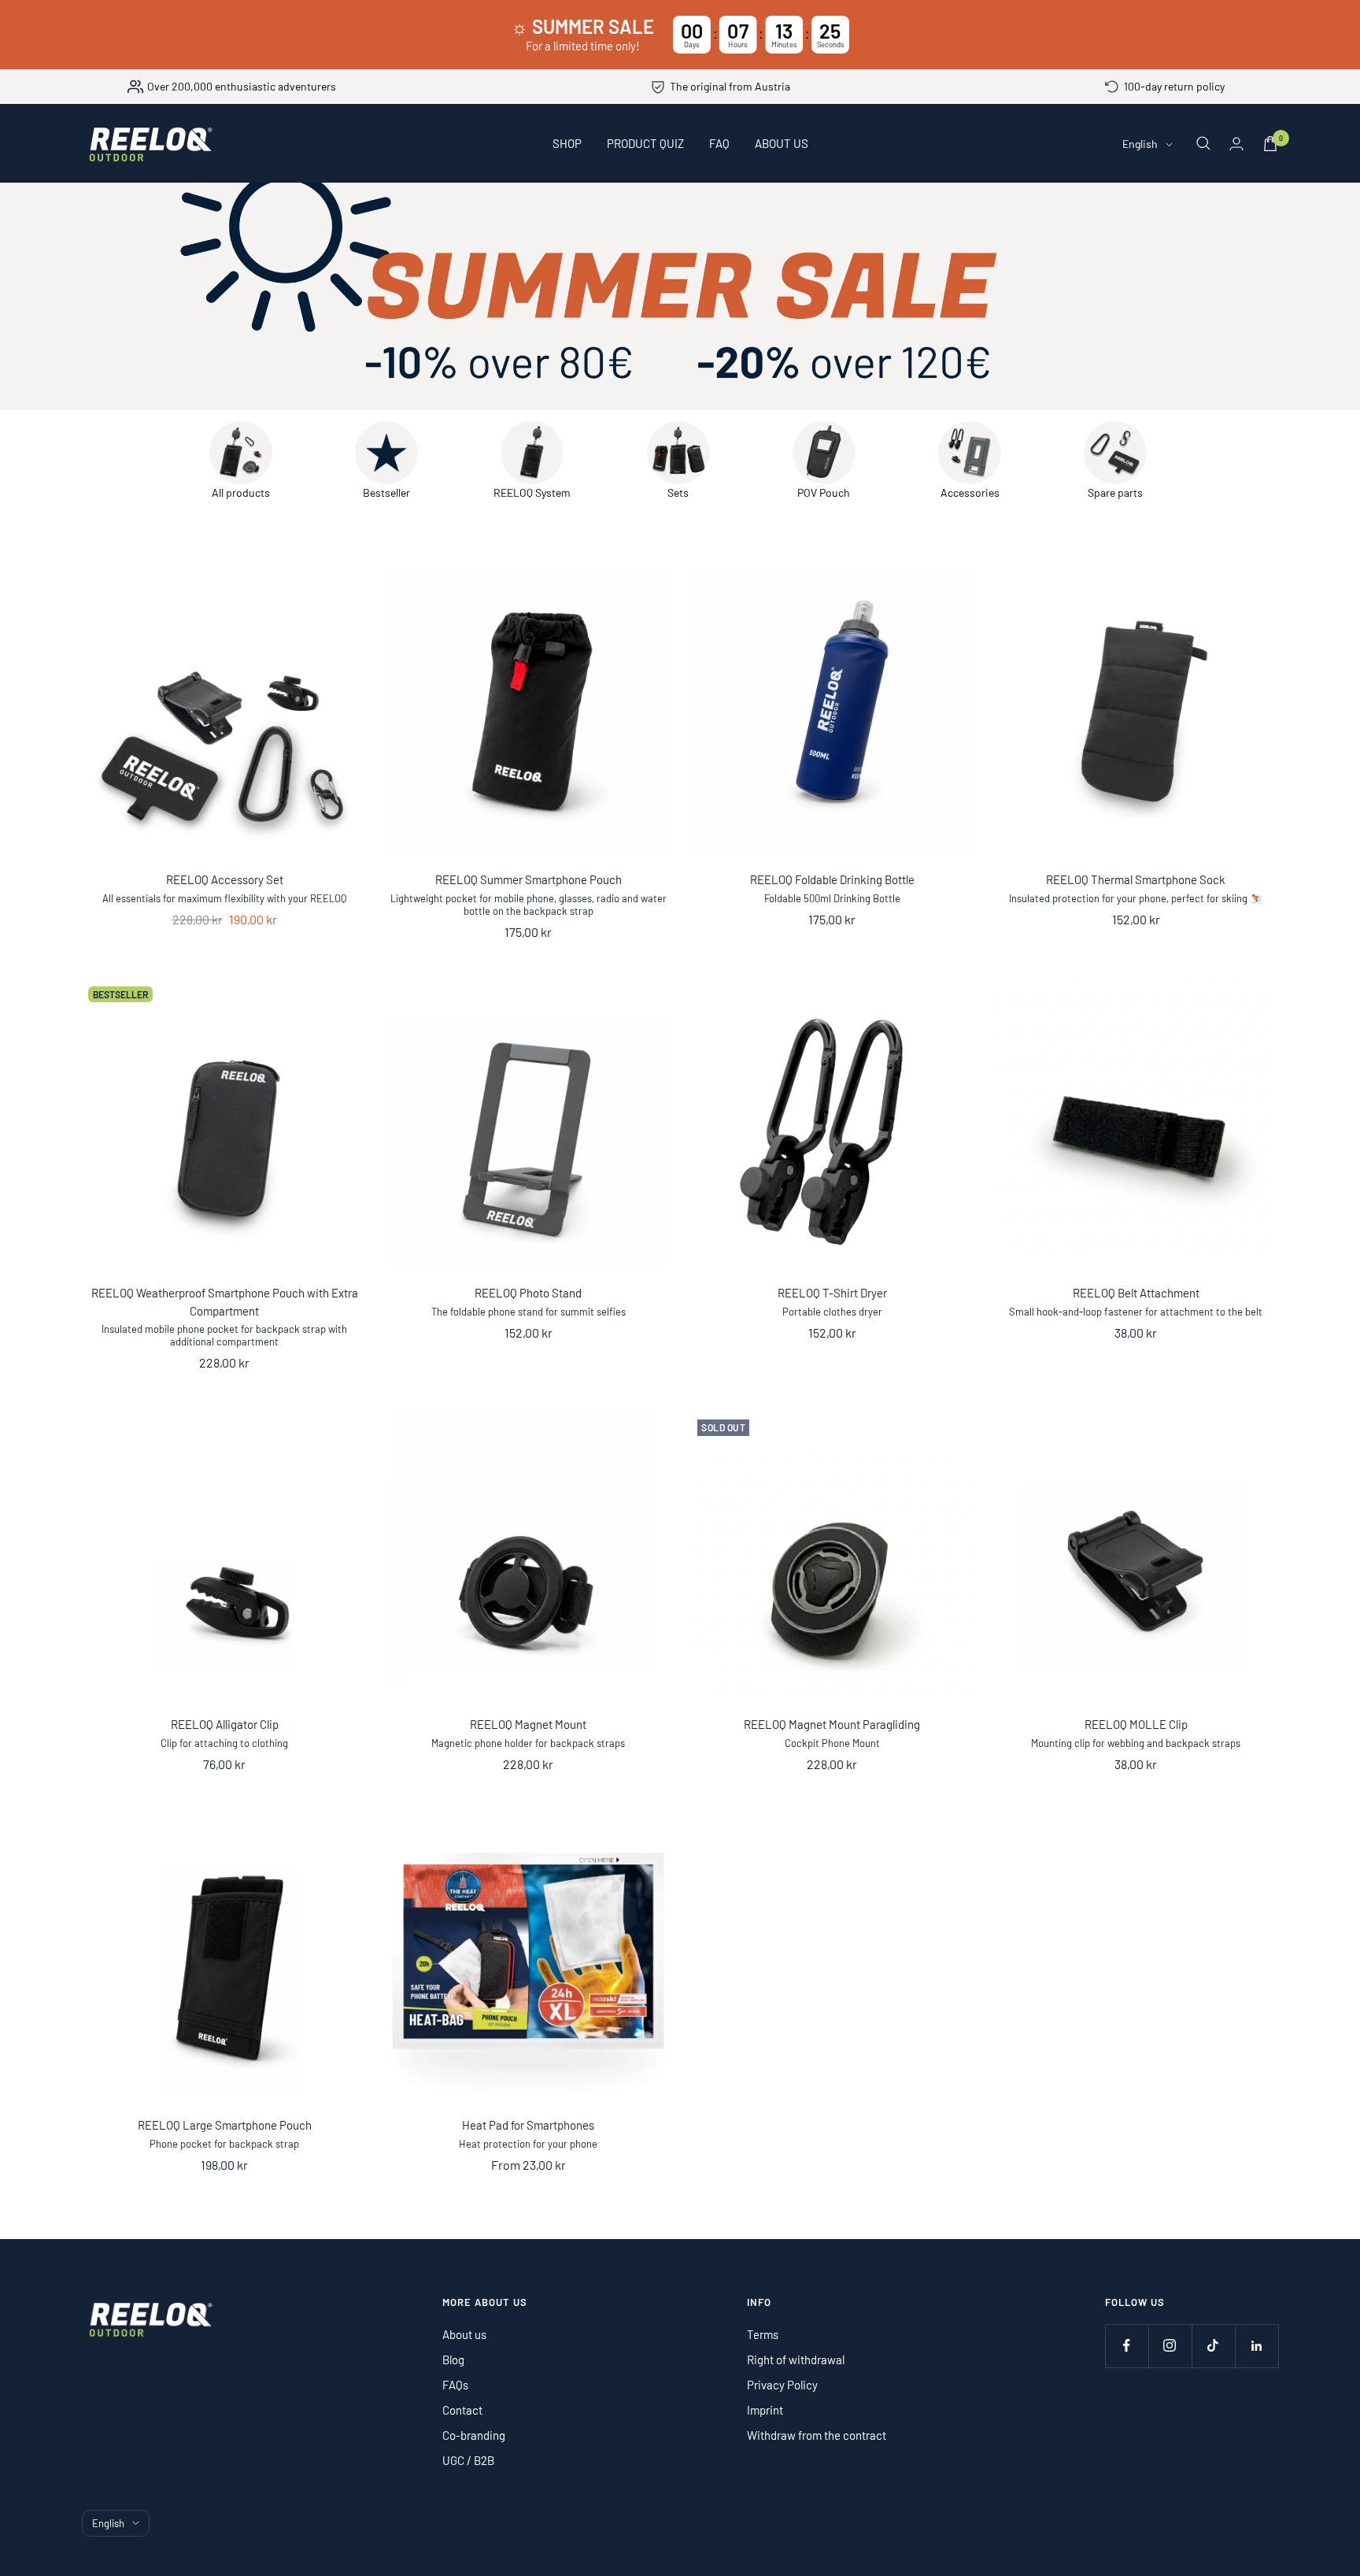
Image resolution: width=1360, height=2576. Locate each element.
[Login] (1236, 144)
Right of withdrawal (796, 2359)
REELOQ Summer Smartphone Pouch (528, 879)
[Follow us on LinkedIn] (1257, 2346)
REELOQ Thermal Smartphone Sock (1136, 879)
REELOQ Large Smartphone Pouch (225, 2125)
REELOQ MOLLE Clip (1136, 1724)
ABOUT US (782, 143)
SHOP (567, 143)
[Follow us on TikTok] (1213, 2346)
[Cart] (1270, 144)
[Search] (1203, 143)
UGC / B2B (468, 2460)
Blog (453, 2359)
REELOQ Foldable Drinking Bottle (832, 879)
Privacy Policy (782, 2385)
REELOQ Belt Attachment (1136, 1293)
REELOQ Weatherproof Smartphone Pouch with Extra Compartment (225, 1302)
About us (464, 2334)
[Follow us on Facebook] (1127, 2346)
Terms (763, 2334)
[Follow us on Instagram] (1170, 2346)
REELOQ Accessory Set (225, 879)
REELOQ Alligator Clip (225, 1724)
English (1140, 144)
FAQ (719, 143)
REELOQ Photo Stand (528, 1293)
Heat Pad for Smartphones (528, 2125)
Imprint (765, 2410)
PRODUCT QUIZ (645, 143)
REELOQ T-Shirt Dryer (832, 1293)
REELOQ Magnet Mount (528, 1724)
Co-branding (474, 2435)
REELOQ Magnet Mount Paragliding (832, 1724)
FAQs (455, 2385)
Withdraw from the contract (817, 2435)
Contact (462, 2410)
